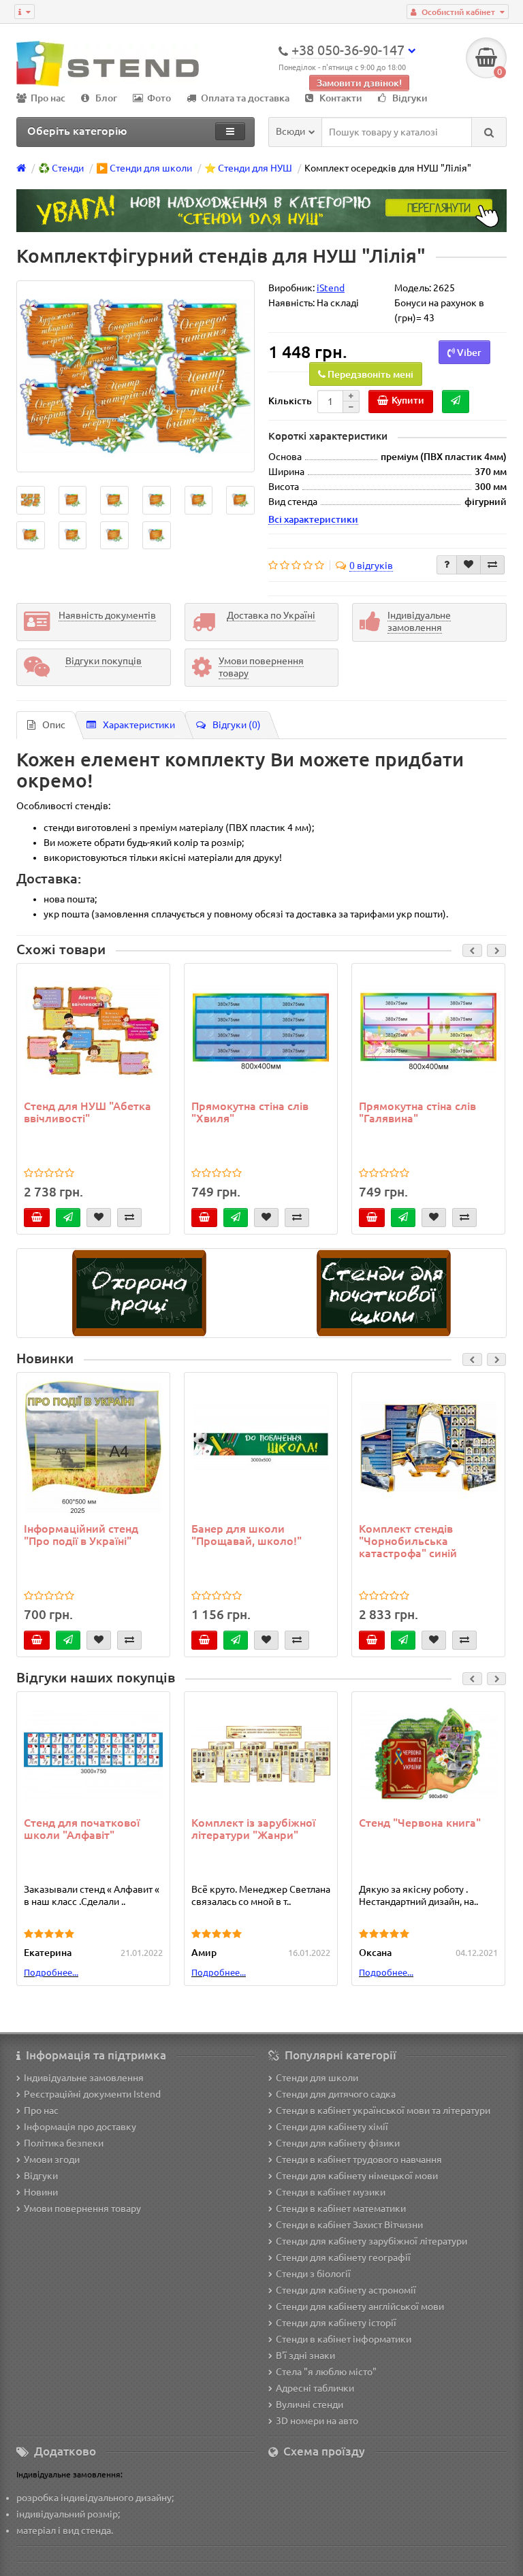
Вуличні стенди (310, 2404)
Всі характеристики (313, 519)
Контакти (341, 98)
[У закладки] (469, 565)
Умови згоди (52, 2159)
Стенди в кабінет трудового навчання (359, 2159)
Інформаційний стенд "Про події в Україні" (81, 1535)
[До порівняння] (492, 565)
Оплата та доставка (245, 98)
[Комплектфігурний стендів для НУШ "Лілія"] (136, 376)
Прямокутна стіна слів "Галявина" (417, 1112)
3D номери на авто (317, 2421)
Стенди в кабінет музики (331, 2192)
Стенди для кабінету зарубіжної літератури (371, 2241)
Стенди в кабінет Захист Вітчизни (349, 2225)
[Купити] (37, 1218)
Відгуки (410, 98)
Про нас (48, 98)
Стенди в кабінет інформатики (344, 2339)
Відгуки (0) (237, 725)
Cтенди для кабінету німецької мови (357, 2176)
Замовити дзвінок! (359, 83)
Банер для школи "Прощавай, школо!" (247, 1535)
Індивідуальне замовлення (84, 2078)
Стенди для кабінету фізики (338, 2143)
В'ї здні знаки (305, 2355)
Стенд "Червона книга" (420, 1823)
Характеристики (139, 725)
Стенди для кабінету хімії (332, 2127)
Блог (106, 98)
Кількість (290, 401)
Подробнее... (51, 1972)
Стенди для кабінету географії (343, 2257)
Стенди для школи (317, 2078)
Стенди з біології (313, 2274)
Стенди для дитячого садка (336, 2094)
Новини (41, 2192)
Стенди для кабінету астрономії (346, 2290)
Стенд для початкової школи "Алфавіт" (82, 1829)
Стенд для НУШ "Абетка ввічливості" (88, 1112)
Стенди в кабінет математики (341, 2208)
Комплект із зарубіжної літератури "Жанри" (253, 1829)
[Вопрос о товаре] (447, 565)
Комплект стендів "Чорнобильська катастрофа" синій (408, 1541)
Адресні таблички (315, 2388)
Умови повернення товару (82, 2208)
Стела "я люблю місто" (326, 2372)
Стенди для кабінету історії (336, 2323)
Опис (54, 725)
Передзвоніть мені (369, 374)
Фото (159, 98)
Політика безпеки (64, 2143)
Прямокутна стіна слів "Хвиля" (250, 1112)
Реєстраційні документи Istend (92, 2094)
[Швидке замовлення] (456, 402)
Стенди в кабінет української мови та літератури (383, 2110)
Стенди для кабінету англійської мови (360, 2306)
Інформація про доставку (80, 2127)
